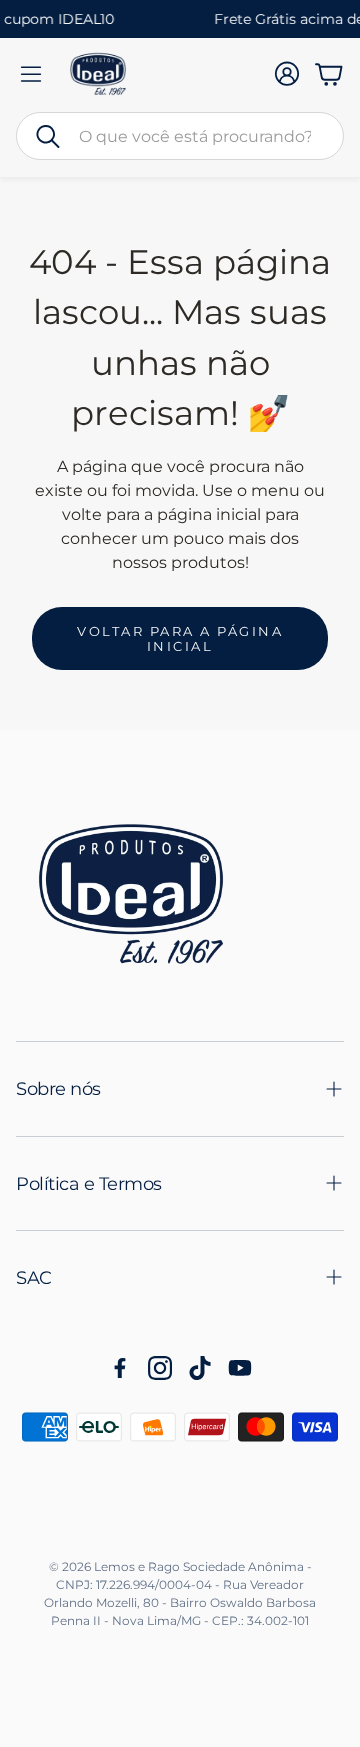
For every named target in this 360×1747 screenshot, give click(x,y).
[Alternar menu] (31, 74)
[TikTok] (200, 1368)
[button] (180, 136)
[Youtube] (240, 1368)
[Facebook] (120, 1368)
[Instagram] (160, 1368)
